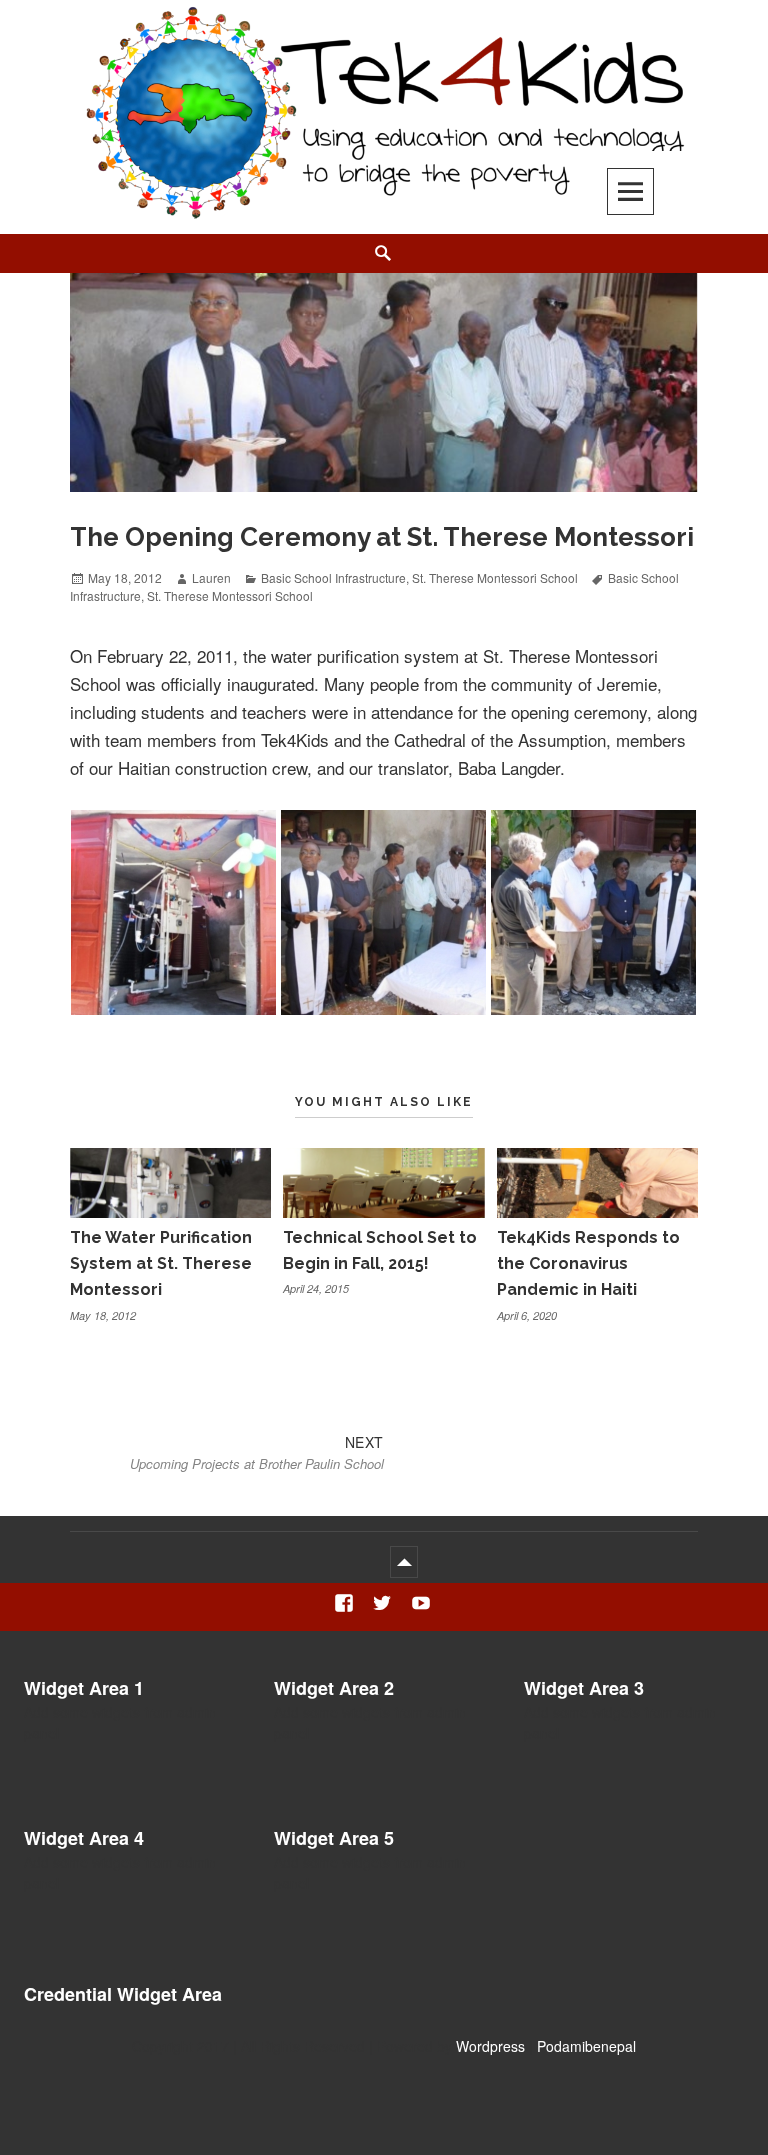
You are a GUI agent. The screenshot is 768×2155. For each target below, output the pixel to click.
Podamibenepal (586, 2046)
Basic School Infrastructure (333, 577)
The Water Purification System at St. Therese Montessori (161, 1264)
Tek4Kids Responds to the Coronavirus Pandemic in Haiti (588, 1264)
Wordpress (490, 2046)
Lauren (211, 577)
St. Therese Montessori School (495, 577)
